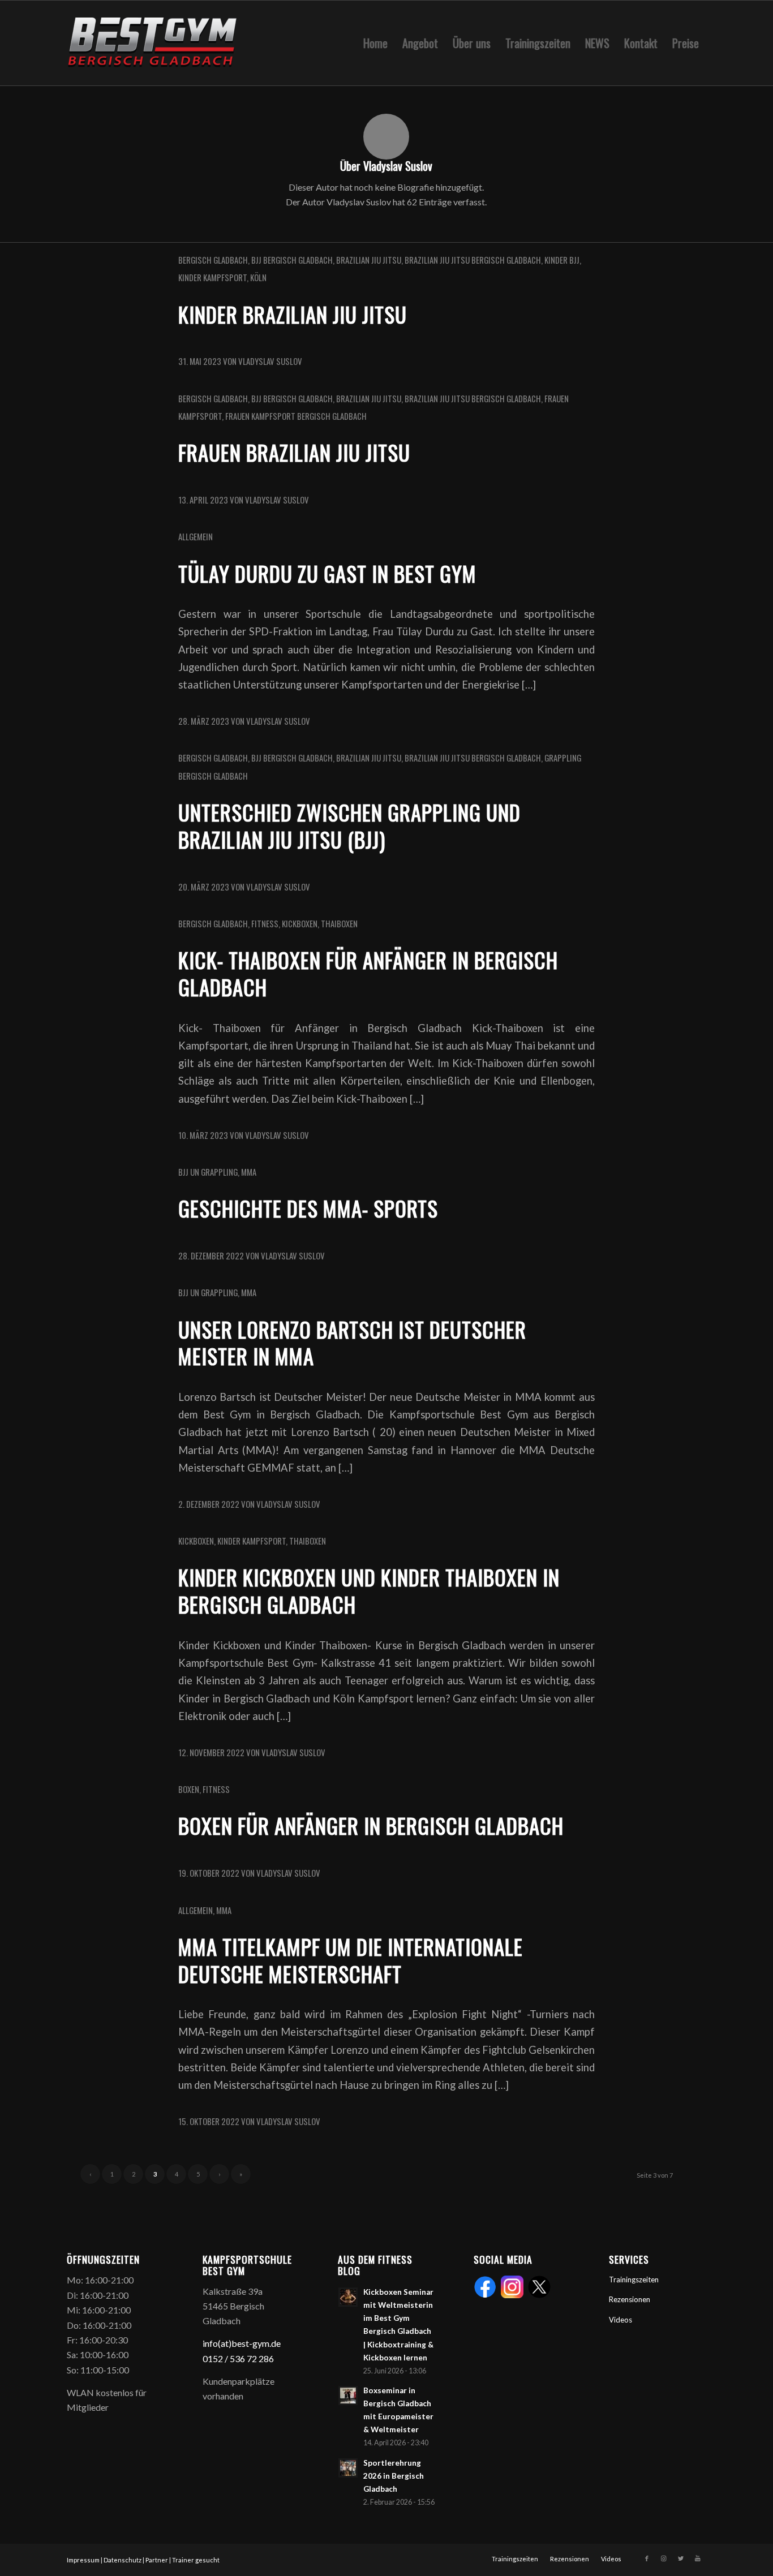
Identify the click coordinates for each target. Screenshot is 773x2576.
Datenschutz (123, 2560)
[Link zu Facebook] (647, 2558)
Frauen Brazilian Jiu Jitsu (294, 452)
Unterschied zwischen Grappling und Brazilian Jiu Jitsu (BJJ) (349, 826)
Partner (157, 2560)
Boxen (189, 1789)
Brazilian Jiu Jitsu (369, 260)
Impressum (83, 2560)
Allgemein (196, 536)
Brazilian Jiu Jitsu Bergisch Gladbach (473, 260)
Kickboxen (300, 923)
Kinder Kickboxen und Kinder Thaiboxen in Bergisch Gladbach (369, 1591)
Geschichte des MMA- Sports (308, 1208)
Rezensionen (630, 2299)
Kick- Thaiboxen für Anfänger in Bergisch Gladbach (368, 973)
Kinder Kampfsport (212, 277)
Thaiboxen (339, 923)
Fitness (265, 923)
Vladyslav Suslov (270, 361)
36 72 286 (254, 2358)
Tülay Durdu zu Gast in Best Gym (327, 573)
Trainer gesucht (196, 2560)
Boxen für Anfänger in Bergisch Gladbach (371, 1825)
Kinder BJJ (562, 260)
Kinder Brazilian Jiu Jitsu (293, 314)
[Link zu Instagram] (664, 2558)
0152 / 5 (219, 2358)
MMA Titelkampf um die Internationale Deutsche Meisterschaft (351, 1960)
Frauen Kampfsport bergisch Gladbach (296, 416)
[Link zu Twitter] (681, 2558)
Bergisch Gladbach (213, 260)
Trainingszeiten (634, 2280)
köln (258, 277)
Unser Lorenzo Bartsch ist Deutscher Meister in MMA (352, 1343)
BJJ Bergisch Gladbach (292, 260)
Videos (620, 2320)
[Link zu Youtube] (698, 2558)
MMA (249, 1172)
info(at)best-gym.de (242, 2343)
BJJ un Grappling (208, 1172)
